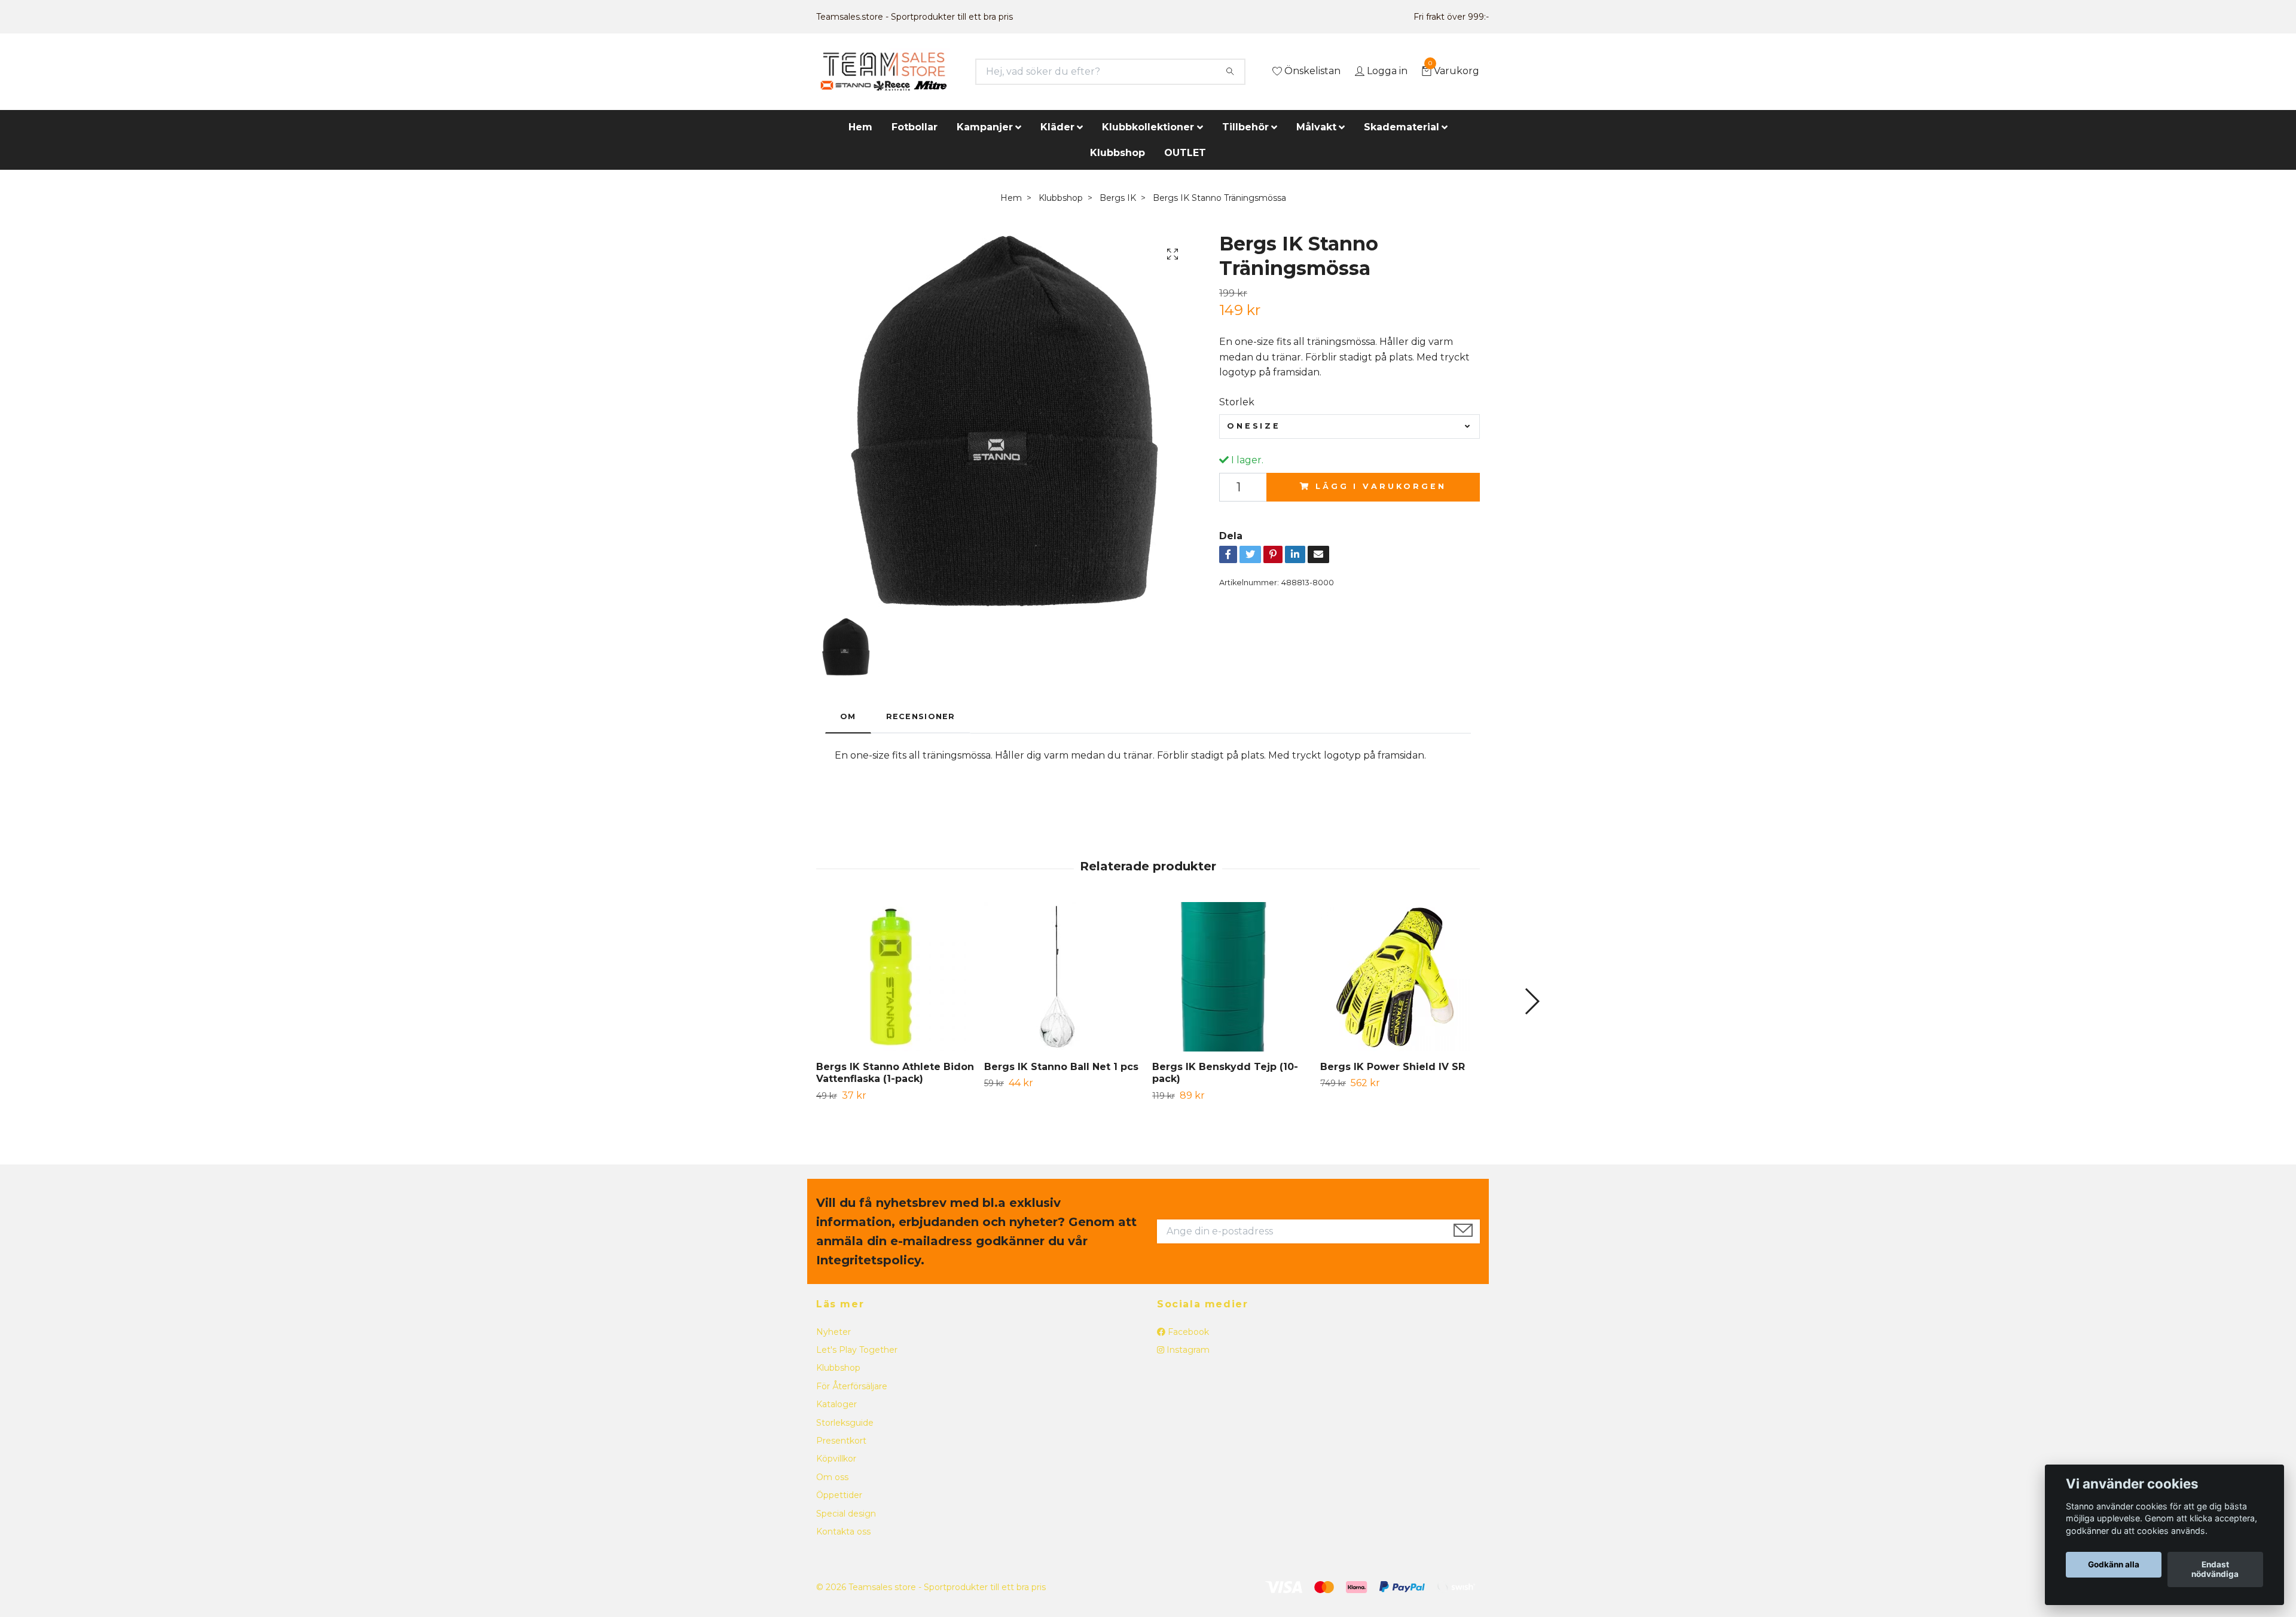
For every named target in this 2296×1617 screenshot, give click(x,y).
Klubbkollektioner (1148, 127)
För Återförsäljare (852, 1386)
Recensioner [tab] (921, 716)
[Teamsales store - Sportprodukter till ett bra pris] (883, 72)
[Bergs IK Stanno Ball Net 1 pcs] (1064, 977)
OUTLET (1185, 153)
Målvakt (1316, 127)
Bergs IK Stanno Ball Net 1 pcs (1061, 1067)
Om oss (832, 1477)
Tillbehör (1245, 127)
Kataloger (836, 1404)
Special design (846, 1514)
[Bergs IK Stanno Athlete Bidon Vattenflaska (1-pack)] (896, 977)
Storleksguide (845, 1423)
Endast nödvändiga (2215, 1570)
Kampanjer (985, 127)
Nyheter (833, 1332)
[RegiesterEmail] (1463, 1231)
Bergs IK (1118, 198)
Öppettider (839, 1495)
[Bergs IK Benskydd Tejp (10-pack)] (1232, 977)
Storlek (1237, 402)
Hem (860, 127)
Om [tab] (848, 716)
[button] (1532, 1001)
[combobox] (1349, 426)
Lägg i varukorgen (1381, 486)
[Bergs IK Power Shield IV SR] (1400, 977)
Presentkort (841, 1441)
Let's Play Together (857, 1350)
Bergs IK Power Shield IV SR (1393, 1067)
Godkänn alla (2114, 1565)
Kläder (1057, 127)
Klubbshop (1118, 153)
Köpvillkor (836, 1459)
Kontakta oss (843, 1532)
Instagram (1187, 1350)
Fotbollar (915, 127)
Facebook (1187, 1332)
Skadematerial (1402, 127)
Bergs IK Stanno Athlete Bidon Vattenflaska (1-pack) (895, 1073)
